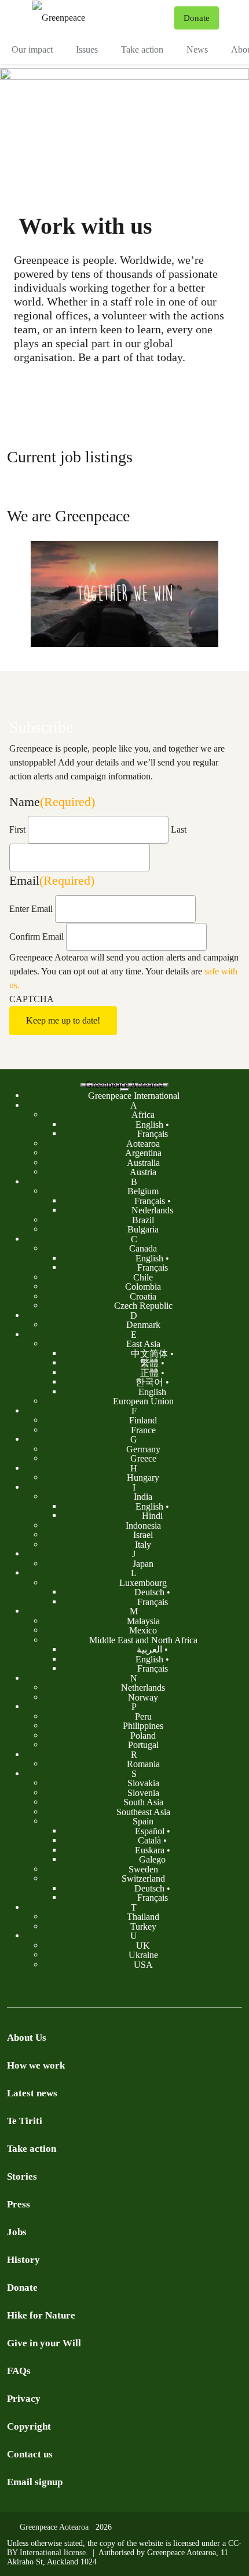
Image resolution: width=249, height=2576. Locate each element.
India (143, 1497)
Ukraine (143, 1955)
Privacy (24, 2399)
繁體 (149, 1363)
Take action (142, 49)
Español (150, 1830)
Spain (143, 1821)
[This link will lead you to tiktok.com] (83, 1990)
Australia (143, 1162)
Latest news (32, 2093)
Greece (143, 1458)
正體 (149, 1372)
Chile (143, 1277)
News (197, 49)
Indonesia (143, 1525)
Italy (143, 1544)
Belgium (143, 1191)
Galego (152, 1859)
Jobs (17, 2232)
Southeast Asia (143, 1811)
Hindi (152, 1516)
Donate (22, 2288)
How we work (36, 2065)
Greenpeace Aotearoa (124, 1085)
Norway (143, 1697)
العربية (149, 1649)
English (149, 1124)
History (23, 2260)
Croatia (143, 1296)
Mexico (143, 1630)
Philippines (143, 1726)
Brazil (143, 1219)
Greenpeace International (134, 1096)
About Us (27, 2038)
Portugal (143, 1745)
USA (143, 1964)
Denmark (143, 1325)
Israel (143, 1535)
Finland (143, 1420)
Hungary (143, 1477)
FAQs (19, 2371)
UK (143, 1945)
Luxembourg (143, 1582)
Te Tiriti (25, 2121)
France (143, 1429)
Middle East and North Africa (143, 1640)
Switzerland (143, 1878)
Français (153, 1134)
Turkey (143, 1926)
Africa (143, 1115)
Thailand (143, 1917)
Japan (143, 1563)
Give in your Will (44, 2343)
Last (179, 829)
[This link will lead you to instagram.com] (60, 1990)
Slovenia (143, 1792)
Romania (143, 1764)
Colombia (143, 1287)
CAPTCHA (32, 999)
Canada (143, 1248)
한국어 (149, 1382)
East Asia (143, 1344)
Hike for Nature (41, 2315)
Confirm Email (36, 936)
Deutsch (149, 1592)
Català (149, 1840)
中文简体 (149, 1353)
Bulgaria (143, 1229)
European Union (143, 1401)
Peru (143, 1716)
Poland (143, 1735)
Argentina (143, 1153)
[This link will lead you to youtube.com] (37, 1990)
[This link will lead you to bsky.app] (130, 1990)
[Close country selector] (124, 1090)
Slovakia (143, 1783)
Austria (143, 1172)
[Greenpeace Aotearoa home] (101, 18)
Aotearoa (143, 1143)
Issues (87, 49)
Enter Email (31, 909)
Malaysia (143, 1620)
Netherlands (143, 1688)
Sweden (143, 1869)
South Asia (143, 1802)
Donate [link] (197, 18)
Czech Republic (143, 1306)
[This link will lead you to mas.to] (107, 1990)
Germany (143, 1449)
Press (19, 2204)
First (17, 829)
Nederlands (152, 1210)
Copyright (29, 2426)
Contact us (30, 2454)
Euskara (150, 1850)
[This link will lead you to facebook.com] (14, 1990)
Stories (22, 2176)
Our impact (32, 49)
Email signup (35, 2482)
